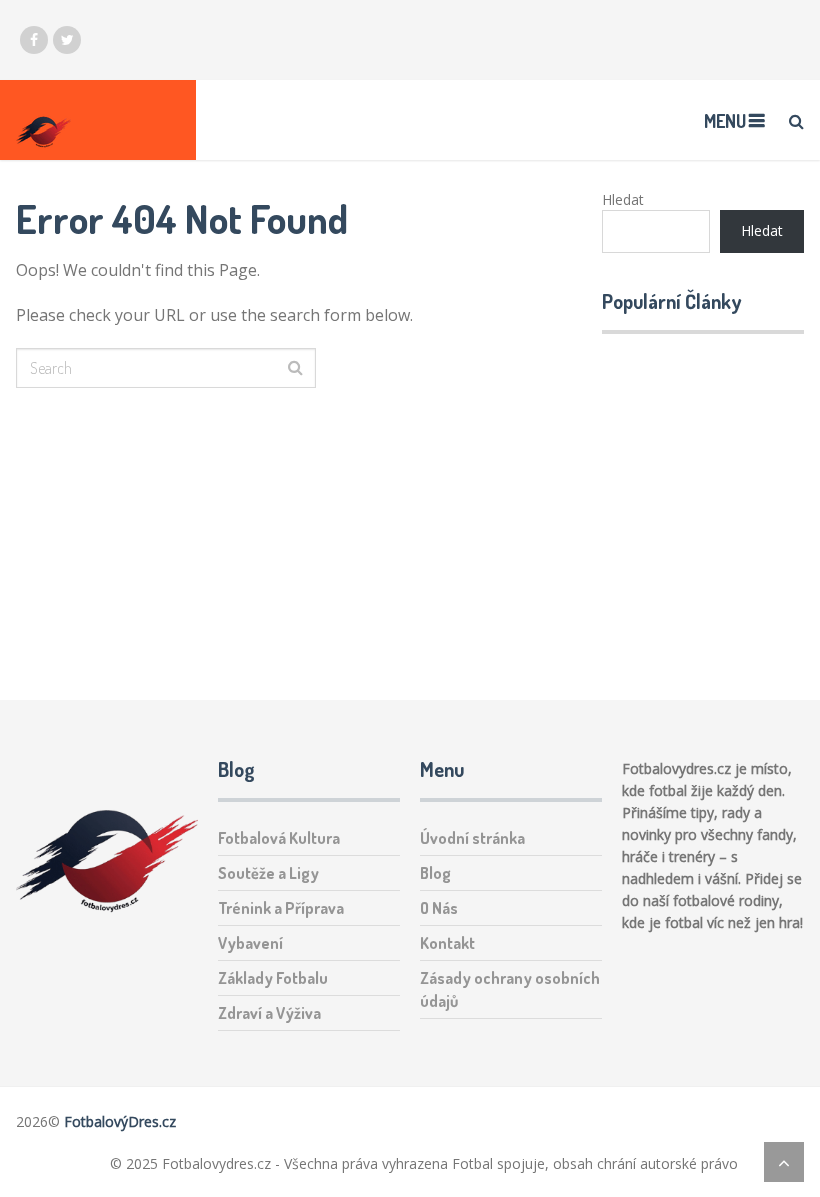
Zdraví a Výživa (269, 1013)
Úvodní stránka (472, 838)
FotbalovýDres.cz (120, 1121)
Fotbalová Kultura (279, 838)
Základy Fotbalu (273, 978)
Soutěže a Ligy (268, 873)
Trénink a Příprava (281, 908)
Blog (435, 873)
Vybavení (250, 943)
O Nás (439, 908)
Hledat (623, 199)
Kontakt (447, 943)
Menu (725, 121)
